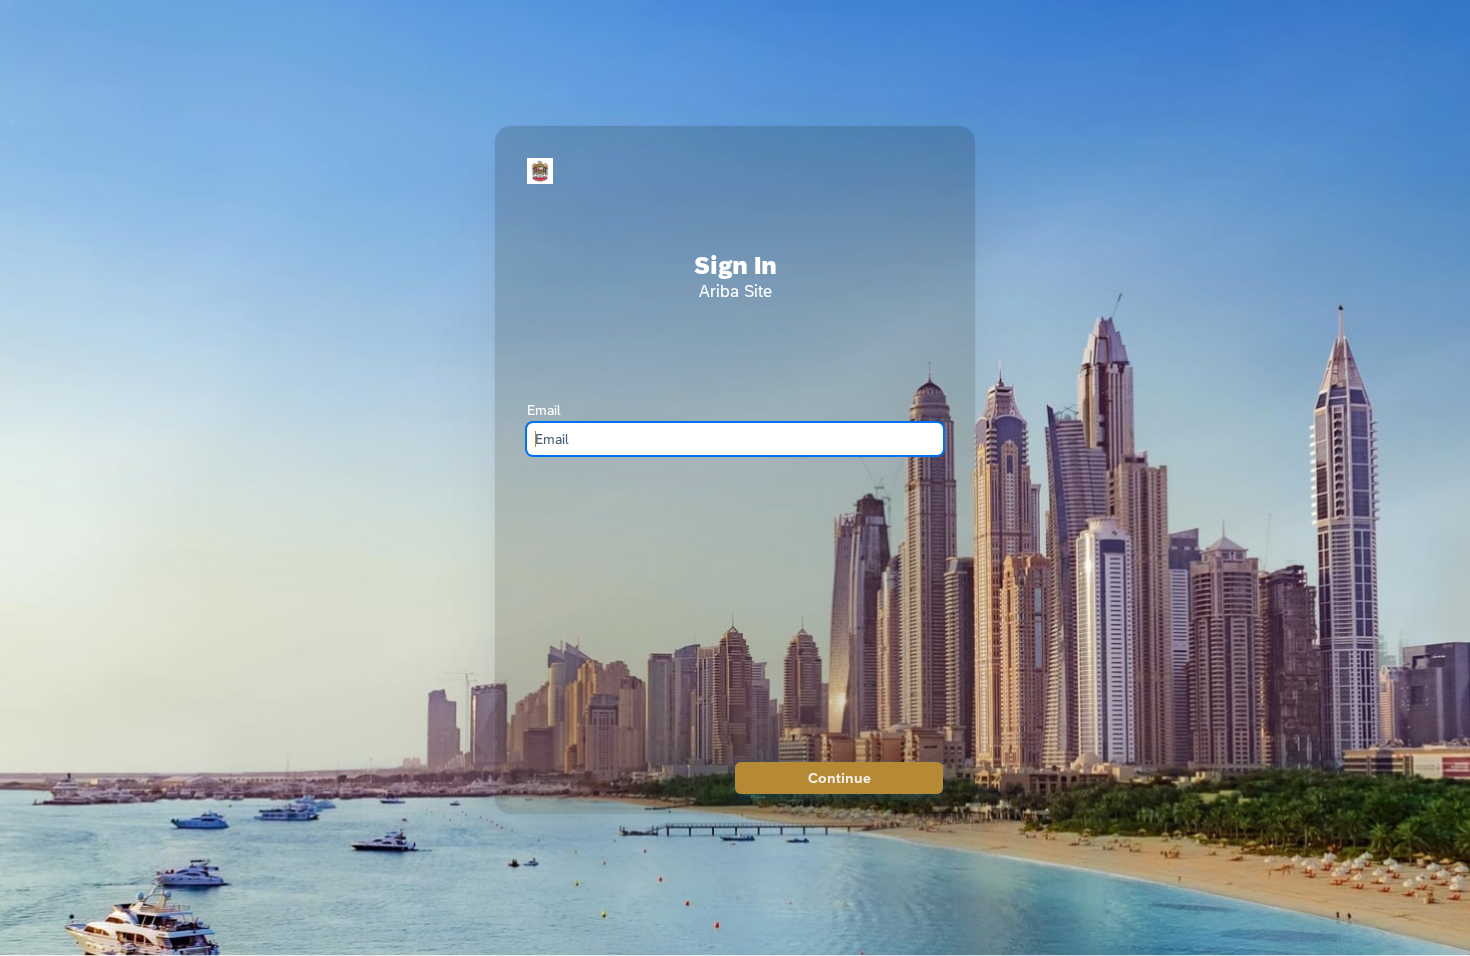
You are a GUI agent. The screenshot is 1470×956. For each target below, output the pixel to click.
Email (544, 410)
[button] (839, 778)
